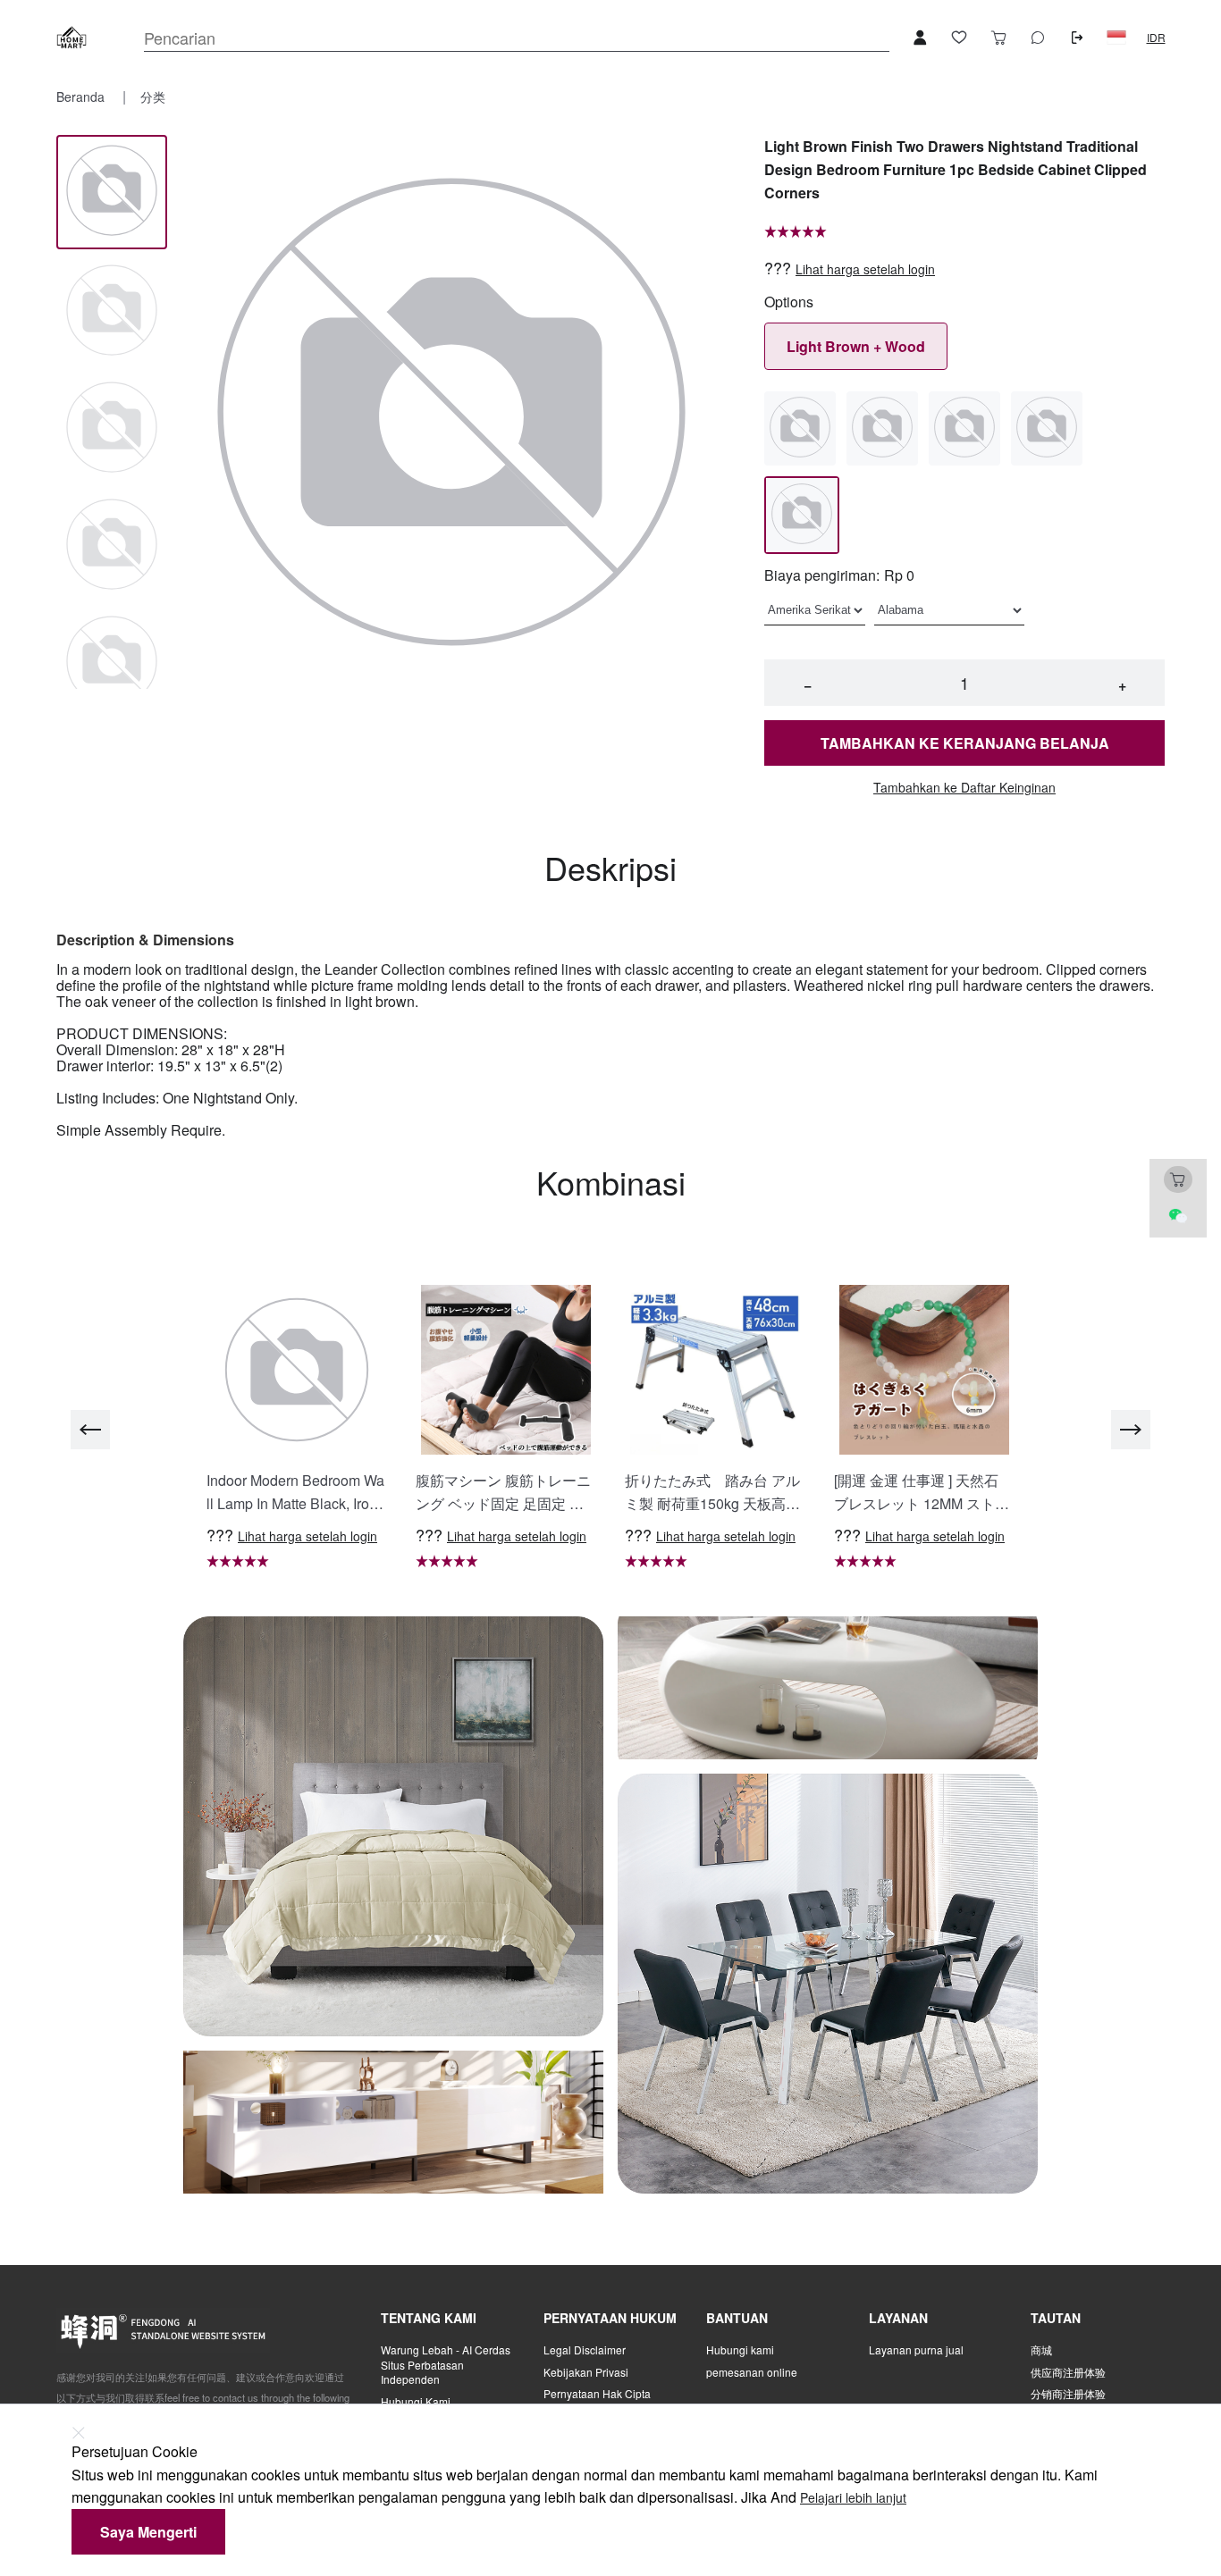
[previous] (90, 1430)
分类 (153, 96)
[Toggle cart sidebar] (998, 38)
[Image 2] (112, 428)
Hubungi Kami (416, 2402)
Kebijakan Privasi (586, 2372)
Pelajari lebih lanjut (853, 2498)
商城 (1041, 2350)
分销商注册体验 (1068, 2394)
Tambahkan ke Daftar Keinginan (964, 788)
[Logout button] (1077, 38)
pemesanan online (752, 2372)
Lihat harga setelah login (865, 269)
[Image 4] (112, 663)
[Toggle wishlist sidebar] (959, 38)
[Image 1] (112, 311)
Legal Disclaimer (585, 2350)
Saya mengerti (148, 2532)
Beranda (82, 96)
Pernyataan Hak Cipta (597, 2394)
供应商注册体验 (1068, 2372)
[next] (1131, 1430)
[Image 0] (112, 192)
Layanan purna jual (916, 2350)
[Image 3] (112, 545)
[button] (1116, 38)
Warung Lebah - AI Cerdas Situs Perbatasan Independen (446, 2365)
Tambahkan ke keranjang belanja (965, 743)
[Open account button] (920, 38)
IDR (1156, 38)
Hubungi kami (740, 2350)
